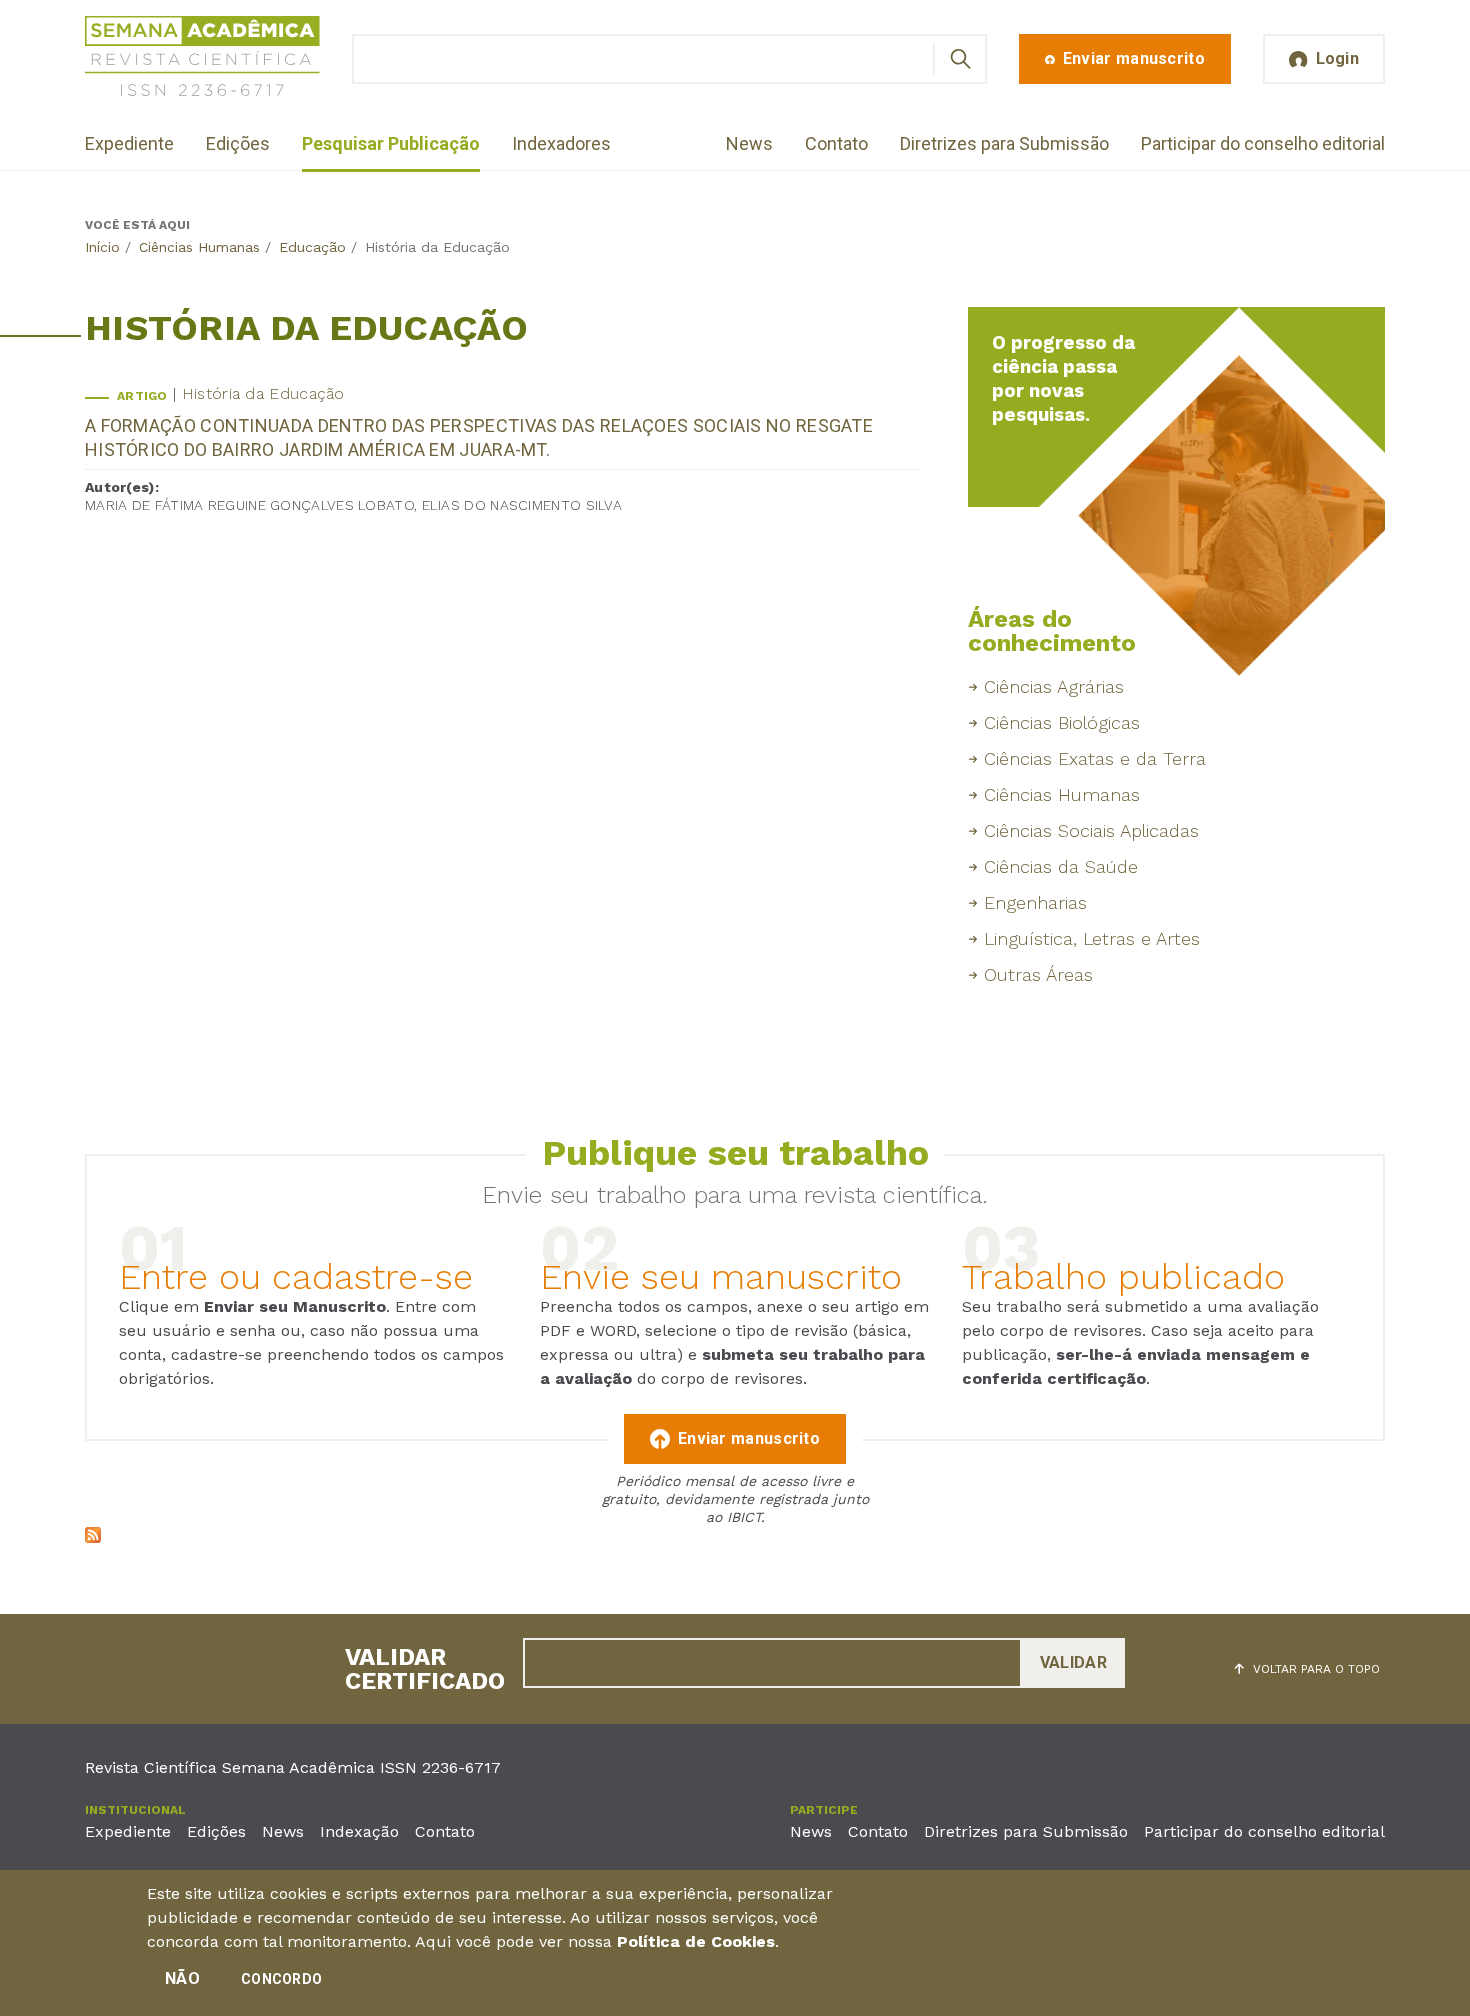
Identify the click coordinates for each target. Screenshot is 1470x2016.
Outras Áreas (1038, 974)
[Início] (202, 59)
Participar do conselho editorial (1263, 143)
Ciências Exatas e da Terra (1095, 758)
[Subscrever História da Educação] (93, 1537)
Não (182, 1978)
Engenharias (1035, 902)
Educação (312, 247)
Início (102, 247)
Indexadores (561, 143)
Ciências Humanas (199, 247)
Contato (836, 143)
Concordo (281, 1979)
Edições (238, 143)
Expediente (129, 143)
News (749, 143)
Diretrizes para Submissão (1004, 143)
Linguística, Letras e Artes (1092, 938)
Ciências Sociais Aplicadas (1091, 830)
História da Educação (263, 393)
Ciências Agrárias (1054, 686)
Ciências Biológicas (1062, 722)
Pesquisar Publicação (391, 143)
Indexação (359, 1831)
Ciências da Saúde (1061, 866)
